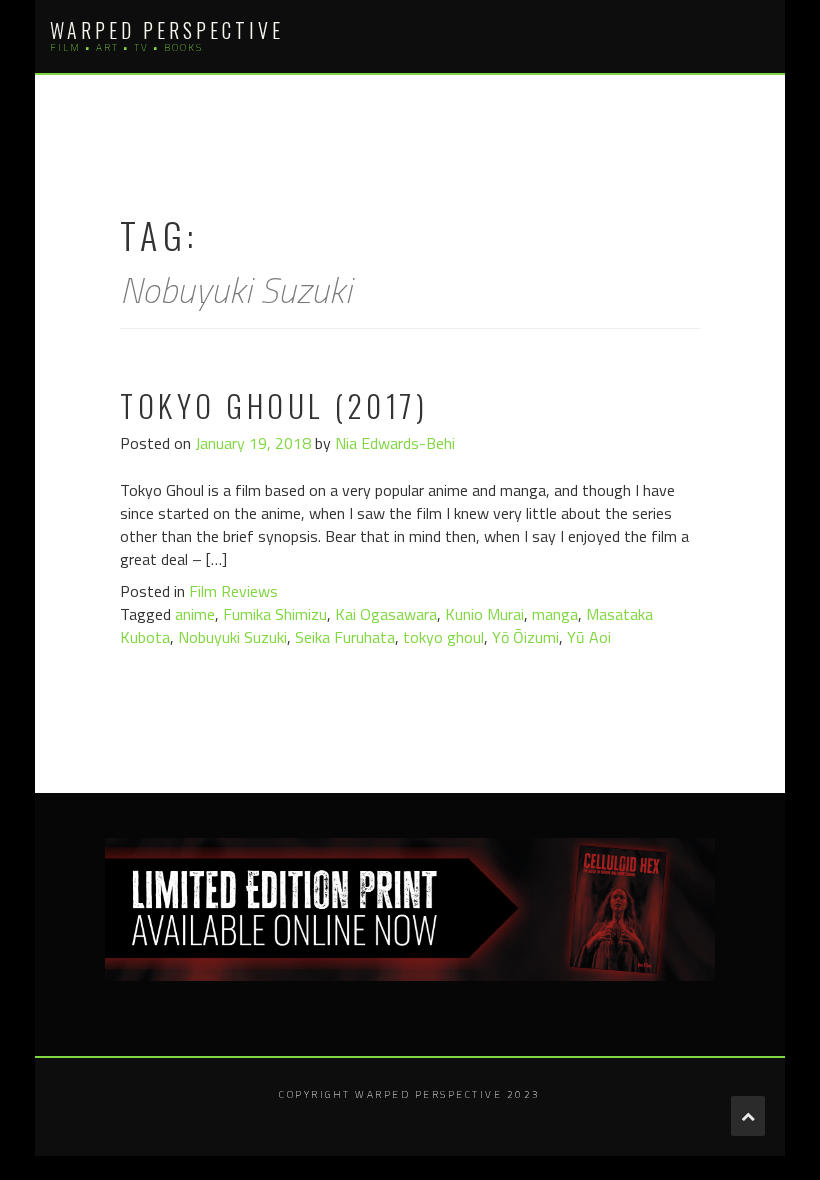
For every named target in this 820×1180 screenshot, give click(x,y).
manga (555, 614)
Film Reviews (233, 591)
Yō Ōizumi (525, 637)
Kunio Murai (484, 614)
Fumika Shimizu (275, 614)
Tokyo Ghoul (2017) (274, 405)
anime (195, 614)
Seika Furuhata (345, 637)
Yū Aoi (589, 637)
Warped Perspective (167, 30)
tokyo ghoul (443, 637)
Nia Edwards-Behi (395, 443)
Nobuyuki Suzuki (232, 637)
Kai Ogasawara (386, 614)
